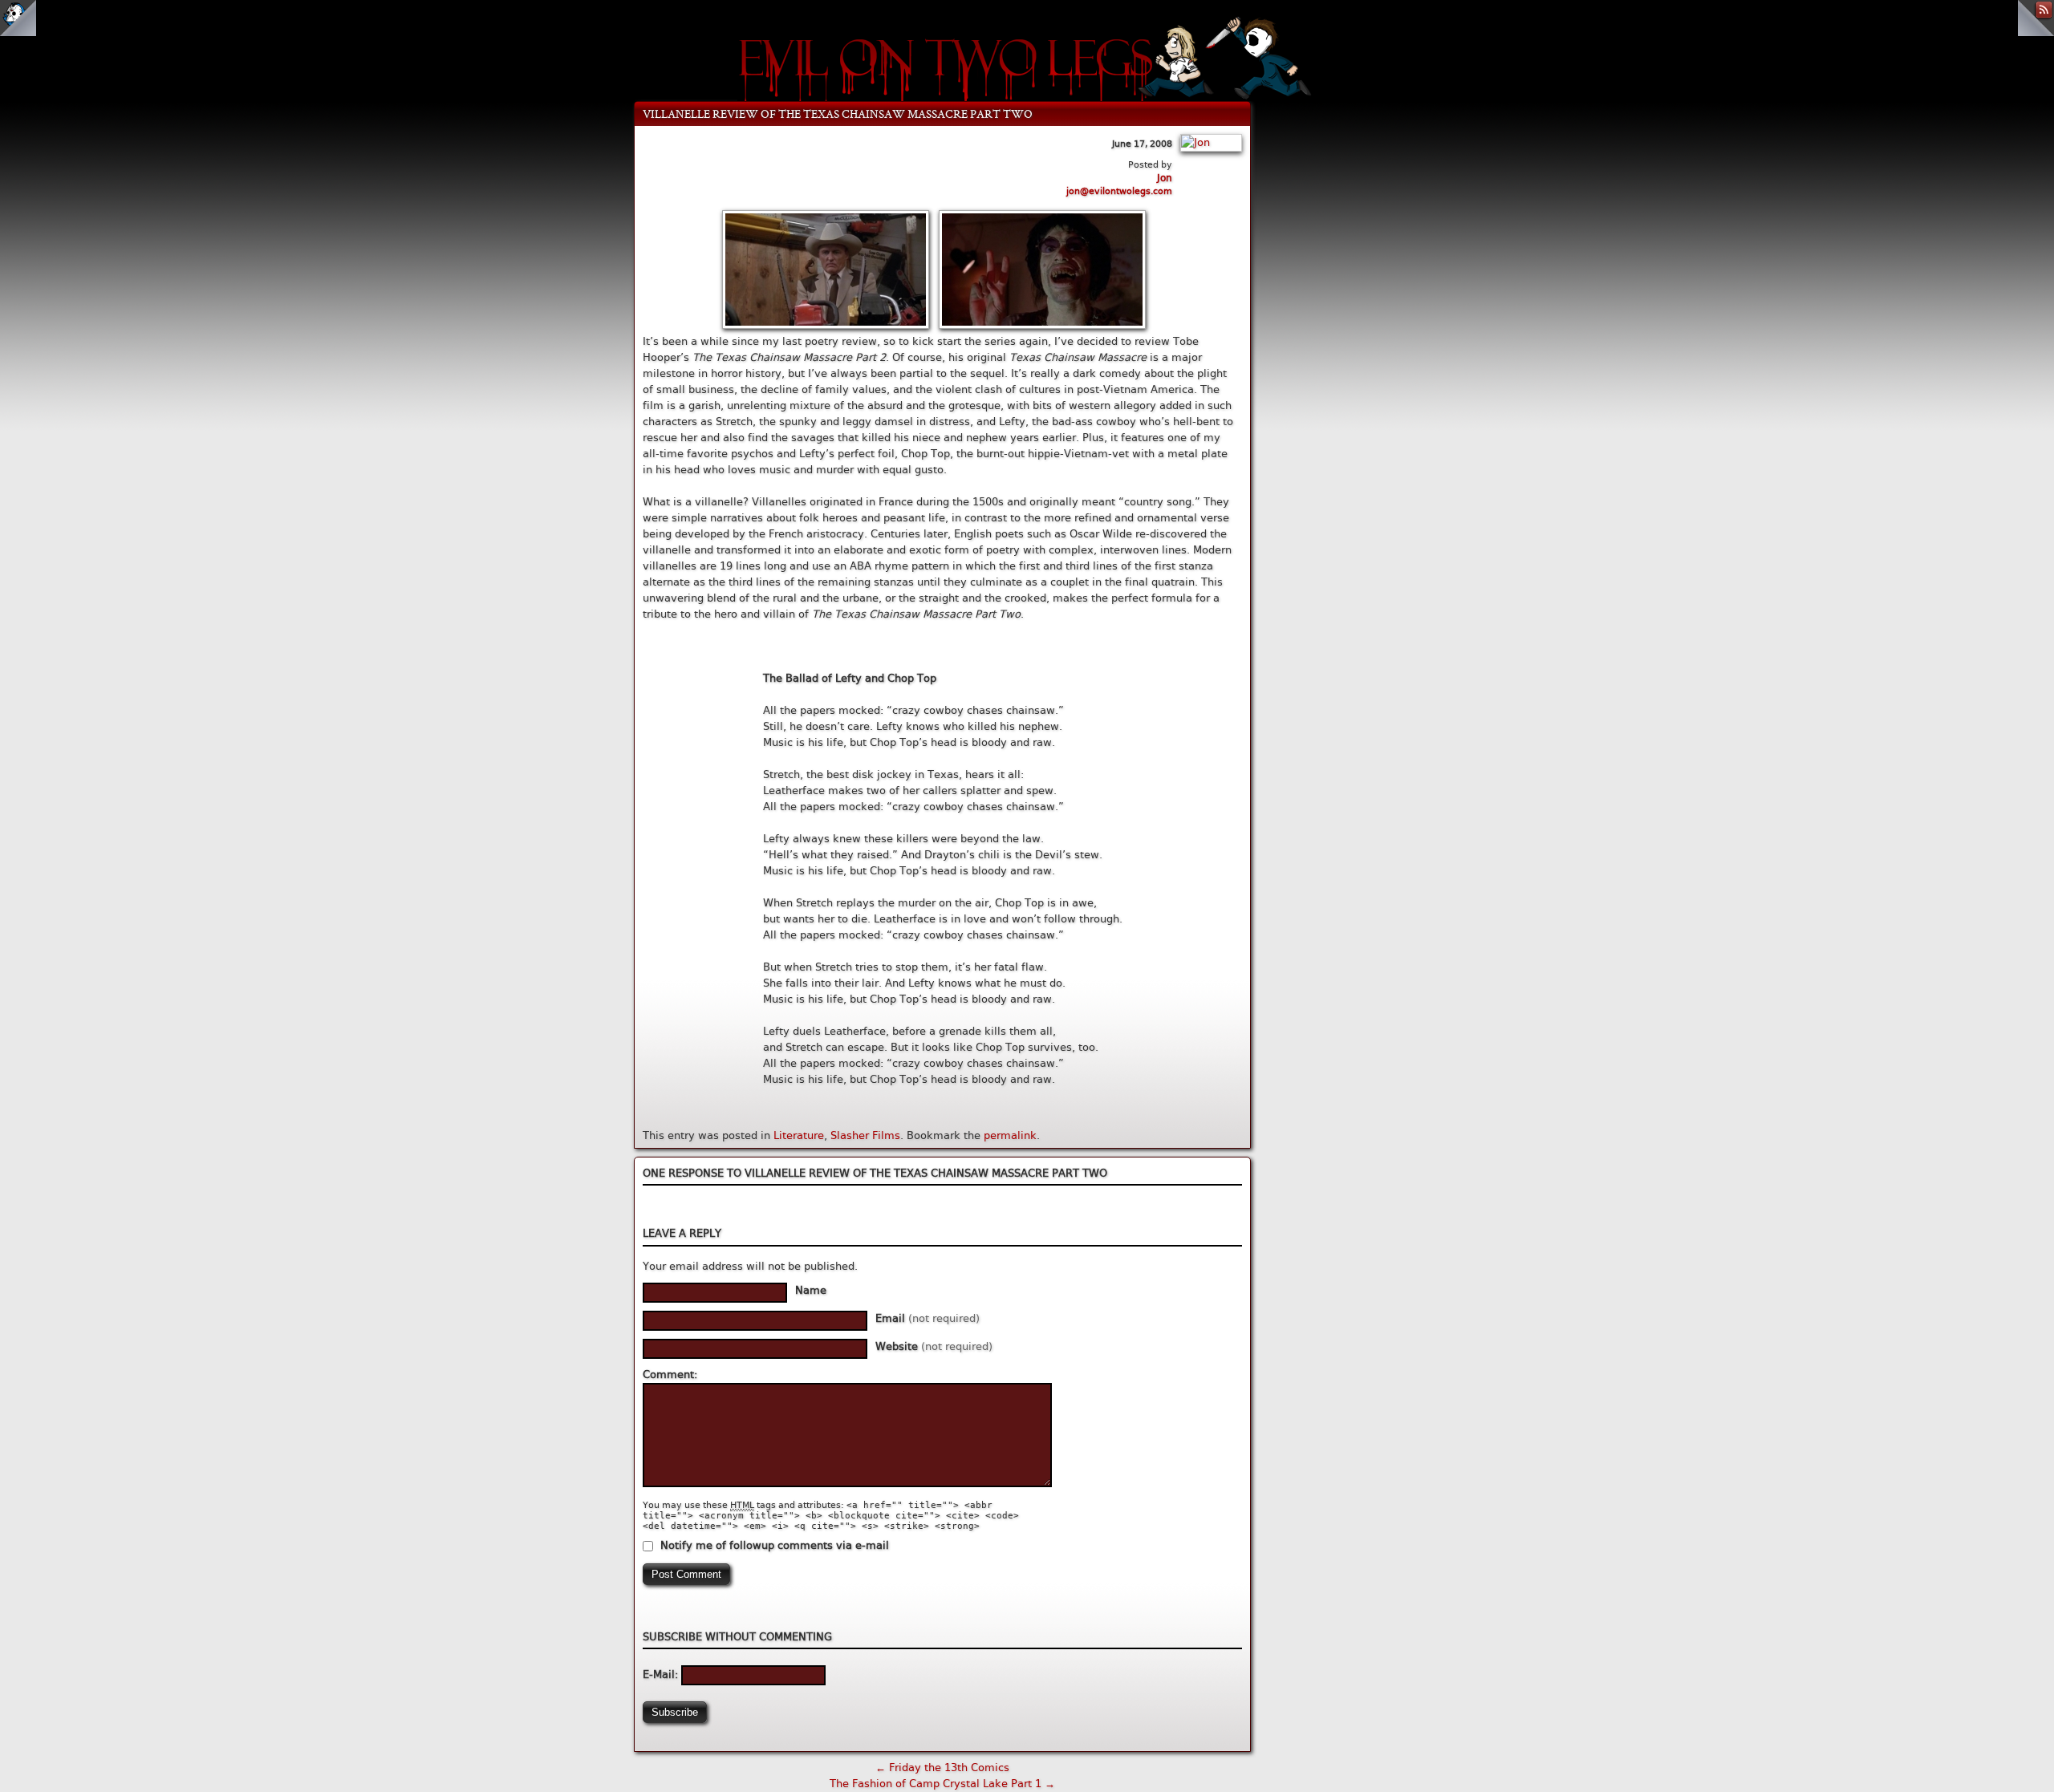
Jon (1165, 178)
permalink (1010, 1135)
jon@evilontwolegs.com (1119, 191)
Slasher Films (865, 1135)
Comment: (670, 1374)
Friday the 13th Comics (942, 1768)
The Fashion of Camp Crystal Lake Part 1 (942, 1784)
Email (928, 1318)
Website (934, 1346)
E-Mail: (662, 1674)
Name (811, 1290)
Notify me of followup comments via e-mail (775, 1545)
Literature (799, 1135)
